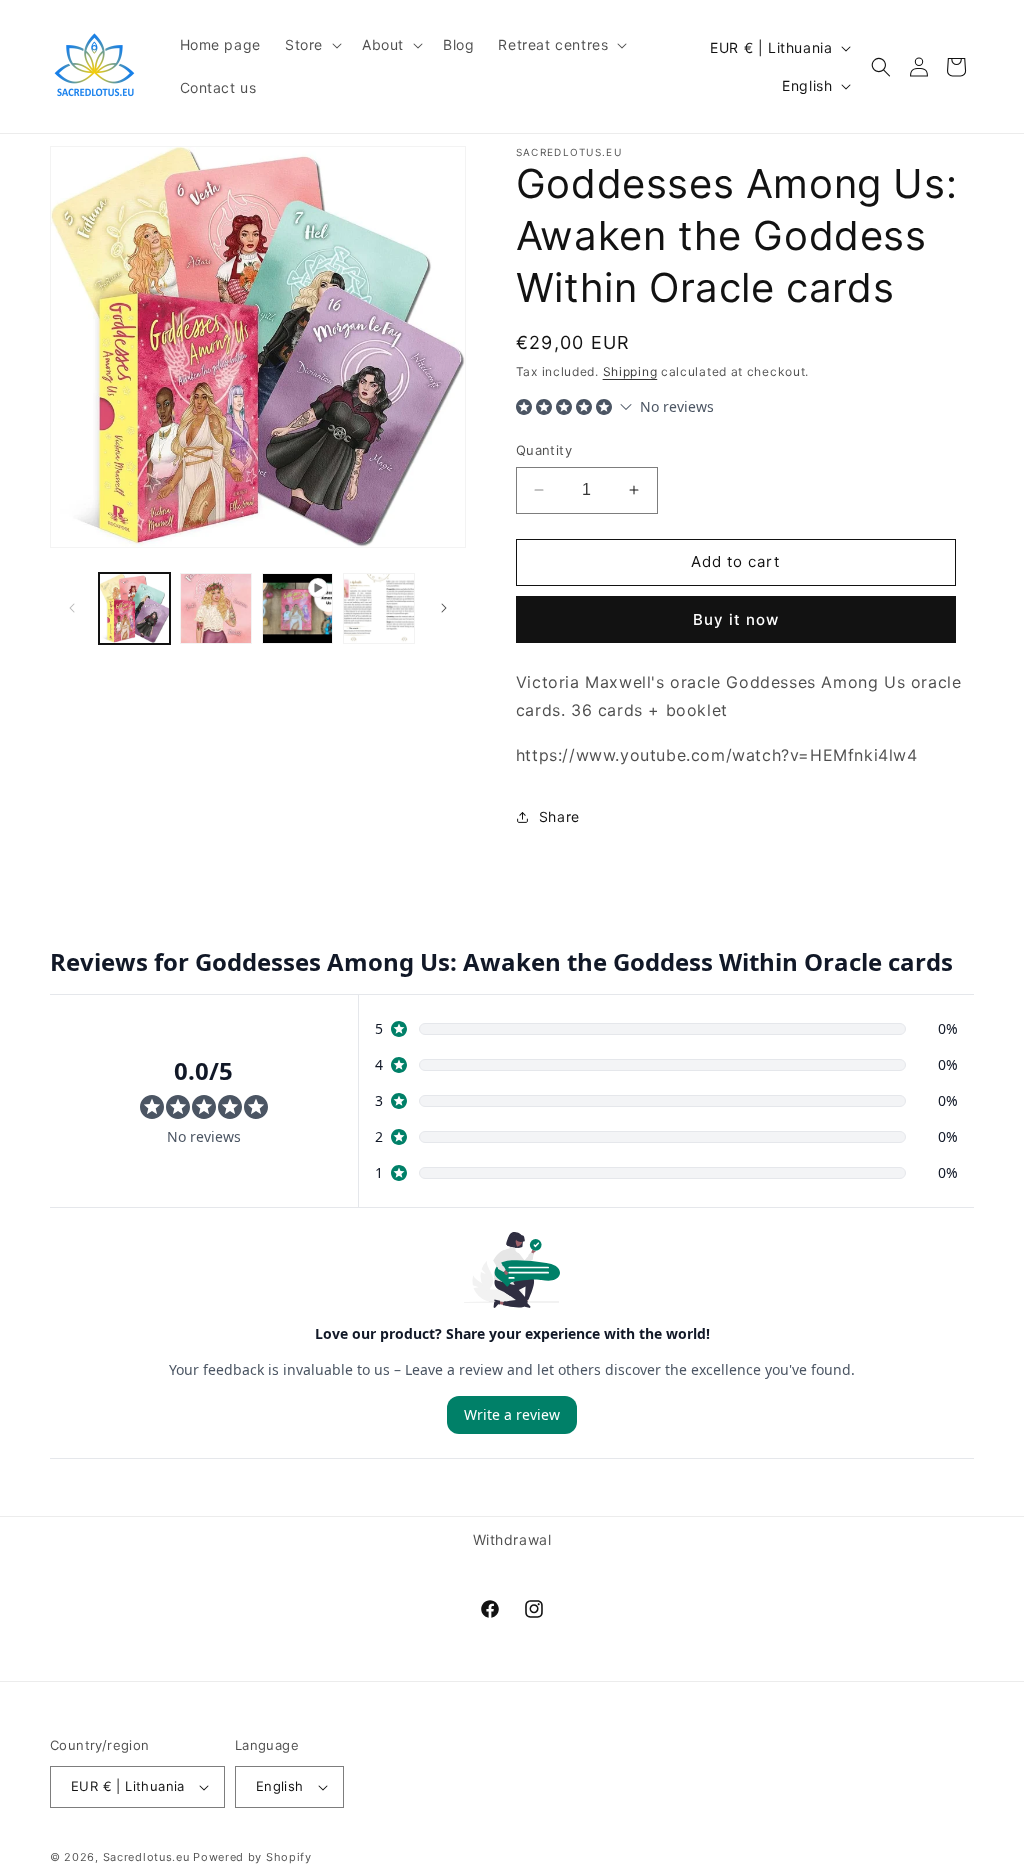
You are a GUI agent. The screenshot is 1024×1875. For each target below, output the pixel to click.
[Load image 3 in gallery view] (378, 608)
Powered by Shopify (252, 1857)
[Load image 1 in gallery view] (134, 608)
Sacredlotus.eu (146, 1857)
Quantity (544, 450)
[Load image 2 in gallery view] (215, 608)
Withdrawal (512, 1539)
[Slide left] (72, 608)
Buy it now (736, 619)
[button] (311, 45)
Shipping (630, 371)
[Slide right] (444, 608)
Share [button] (559, 816)
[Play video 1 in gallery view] (297, 608)
